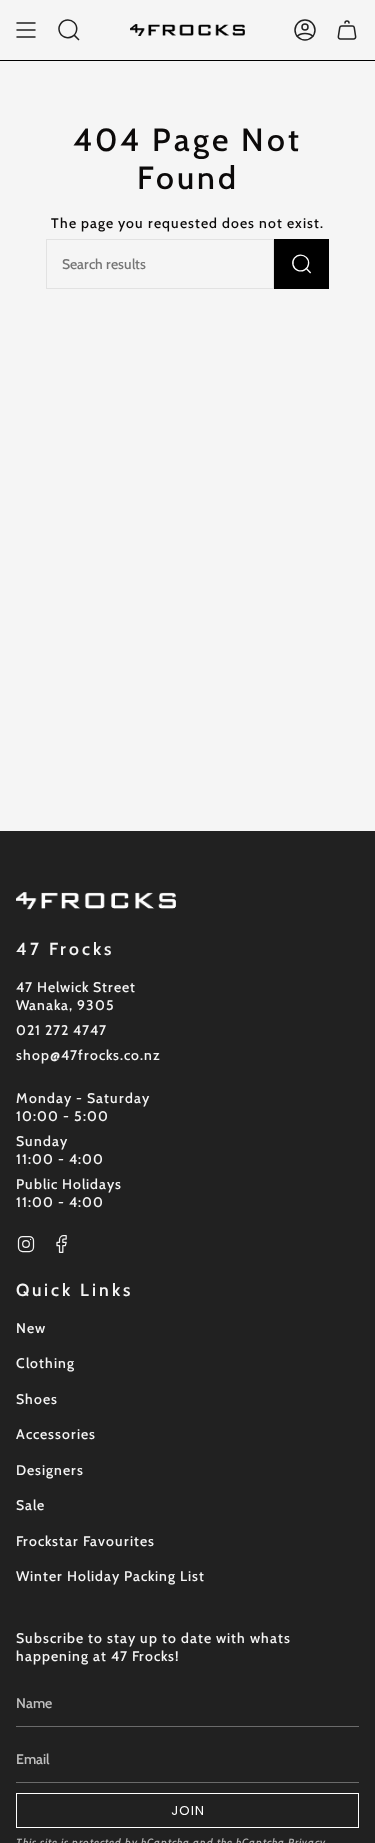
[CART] (347, 30)
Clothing (45, 1363)
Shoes (37, 1399)
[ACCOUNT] (305, 30)
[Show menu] (26, 30)
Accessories (56, 1434)
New (31, 1328)
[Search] (301, 264)
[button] (69, 30)
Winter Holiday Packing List (110, 1576)
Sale (30, 1505)
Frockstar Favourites (85, 1541)
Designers (50, 1470)
